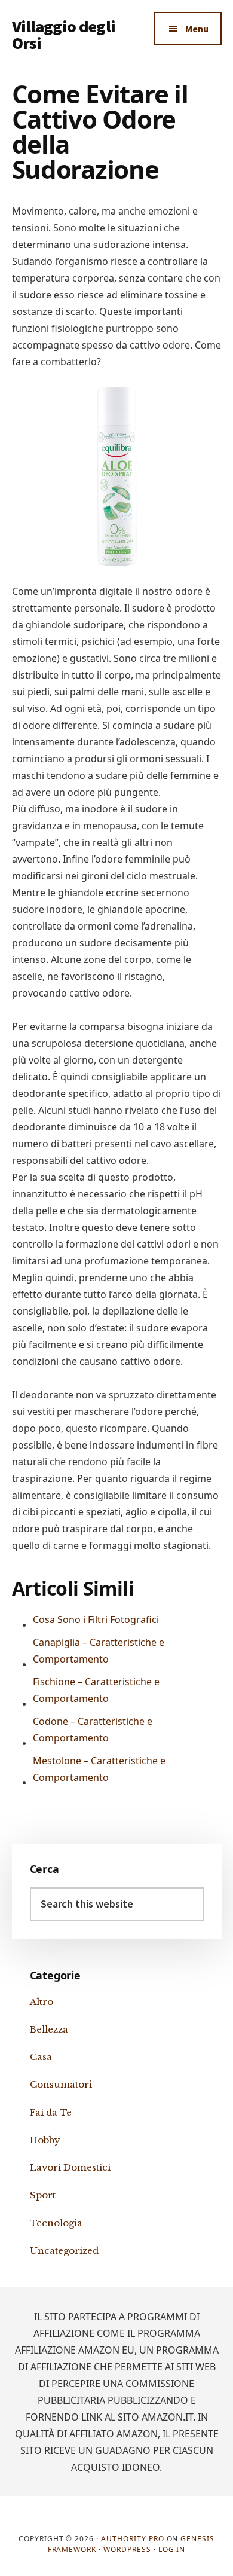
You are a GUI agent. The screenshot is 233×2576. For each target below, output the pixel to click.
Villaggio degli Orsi (64, 35)
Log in (172, 2549)
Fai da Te (51, 2112)
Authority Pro (132, 2539)
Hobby (45, 2140)
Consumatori (61, 2084)
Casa (41, 2057)
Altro (42, 2002)
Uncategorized (64, 2250)
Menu (197, 29)
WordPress (127, 2549)
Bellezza (49, 2029)
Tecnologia (56, 2223)
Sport (43, 2195)
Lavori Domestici (70, 2167)
